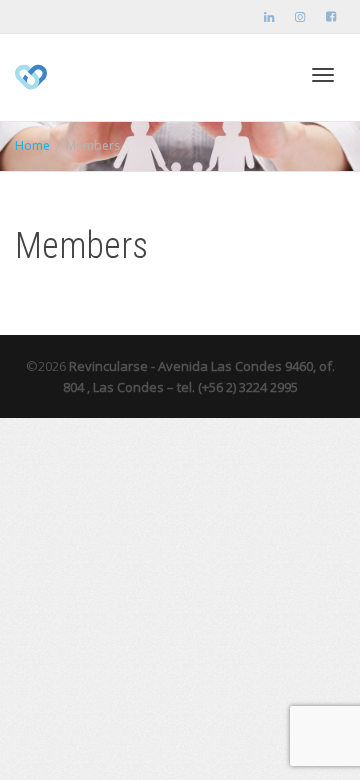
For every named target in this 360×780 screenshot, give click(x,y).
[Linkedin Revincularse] (269, 16)
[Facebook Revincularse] (331, 16)
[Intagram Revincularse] (300, 16)
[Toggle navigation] (323, 75)
